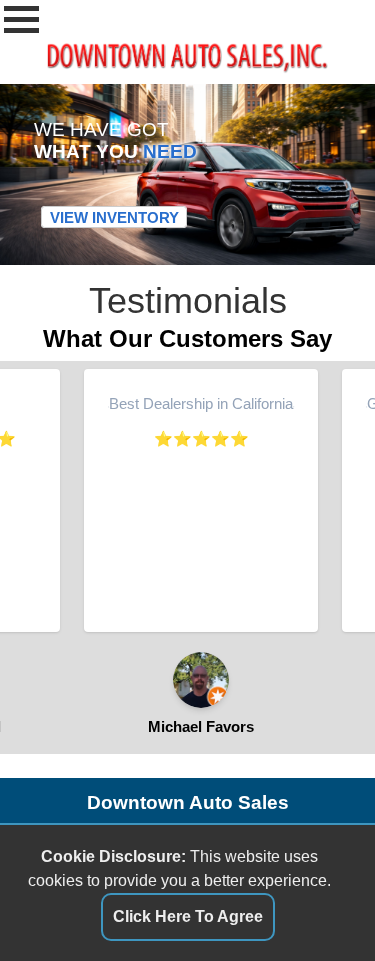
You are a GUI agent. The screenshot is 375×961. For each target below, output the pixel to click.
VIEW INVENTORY (114, 217)
